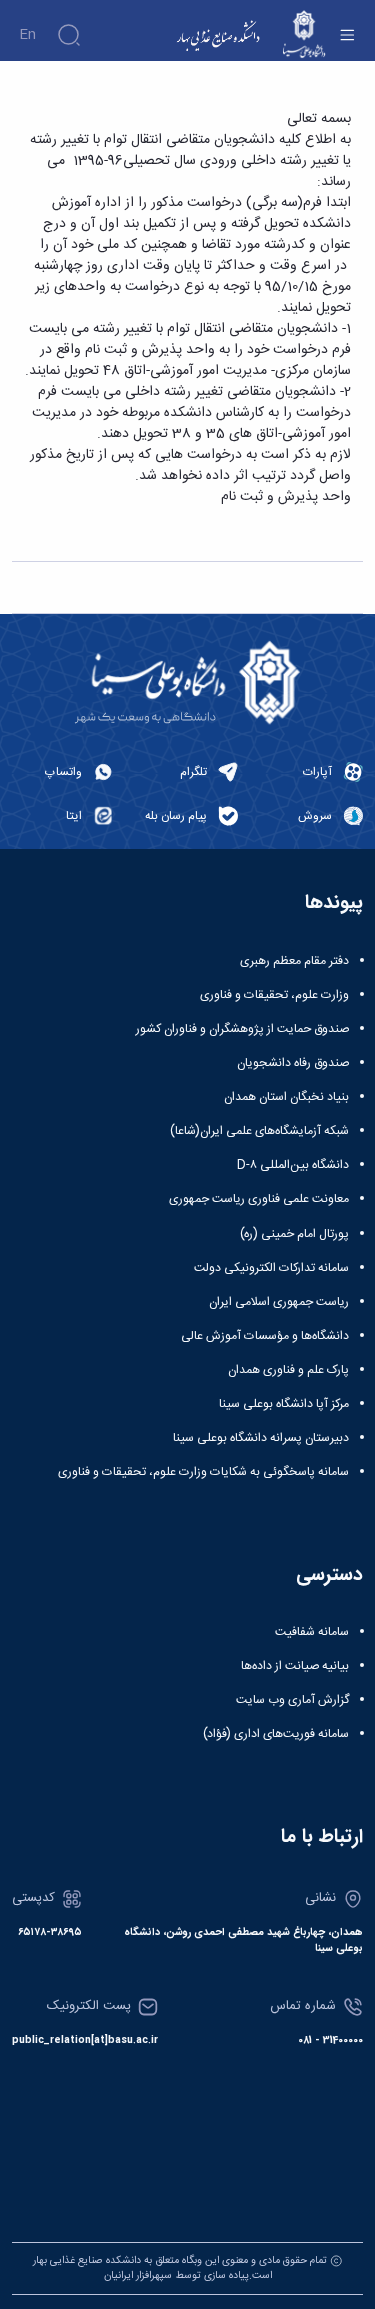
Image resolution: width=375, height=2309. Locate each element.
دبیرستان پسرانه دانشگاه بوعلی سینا (261, 1438)
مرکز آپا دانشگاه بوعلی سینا (284, 1404)
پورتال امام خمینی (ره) (294, 1234)
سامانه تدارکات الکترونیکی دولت (271, 1268)
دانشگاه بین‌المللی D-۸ (293, 1165)
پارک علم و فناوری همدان (288, 1370)
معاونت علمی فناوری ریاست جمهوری (259, 1199)
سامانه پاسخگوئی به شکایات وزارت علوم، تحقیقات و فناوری (203, 1472)
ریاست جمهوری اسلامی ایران (279, 1302)
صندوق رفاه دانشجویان (293, 1063)
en (27, 35)
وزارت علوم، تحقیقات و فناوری (274, 995)
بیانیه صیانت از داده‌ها (295, 1666)
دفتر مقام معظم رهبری (294, 961)
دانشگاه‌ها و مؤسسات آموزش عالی (265, 1336)
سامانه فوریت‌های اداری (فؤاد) (276, 1734)
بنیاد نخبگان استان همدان (286, 1097)
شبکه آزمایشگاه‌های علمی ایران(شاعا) (259, 1131)
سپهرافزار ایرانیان (138, 2275)
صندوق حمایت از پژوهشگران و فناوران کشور (242, 1029)
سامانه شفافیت (312, 1632)
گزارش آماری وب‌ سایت (292, 1700)
